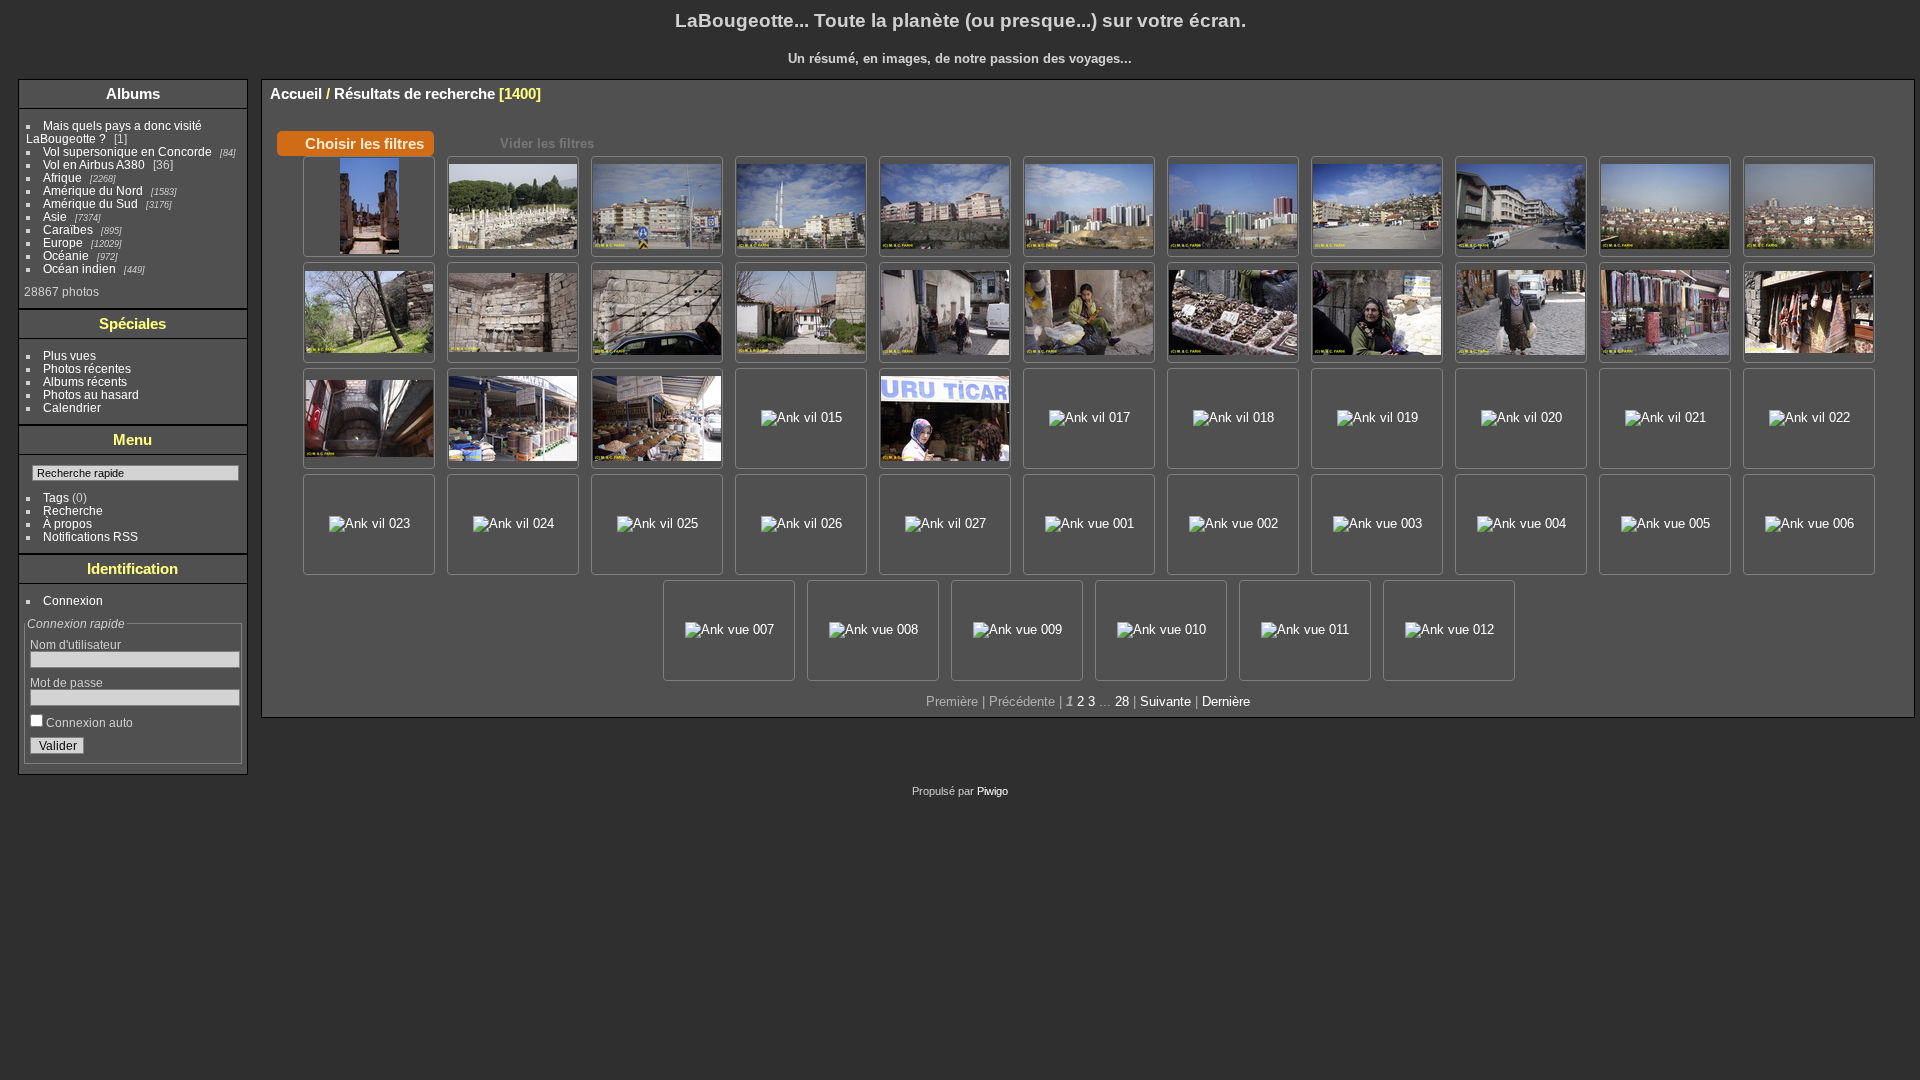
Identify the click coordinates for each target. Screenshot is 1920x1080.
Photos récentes (87, 368)
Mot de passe (66, 682)
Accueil (296, 93)
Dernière (1226, 701)
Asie (55, 216)
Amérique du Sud (90, 203)
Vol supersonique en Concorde (127, 151)
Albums (133, 93)
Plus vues (69, 355)
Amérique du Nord (93, 190)
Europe (63, 242)
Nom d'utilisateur (75, 644)
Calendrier (72, 407)
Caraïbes (68, 229)
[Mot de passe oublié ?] (221, 750)
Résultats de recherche (414, 93)
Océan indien (79, 268)
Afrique (62, 177)
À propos (67, 523)
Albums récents (85, 381)
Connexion (73, 600)
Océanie (66, 255)
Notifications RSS (90, 536)
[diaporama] (1868, 93)
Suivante (1165, 701)
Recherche (73, 510)
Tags (56, 497)
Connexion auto (88, 722)
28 (1122, 701)
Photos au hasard (91, 394)
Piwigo (992, 791)
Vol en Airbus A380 (94, 164)
